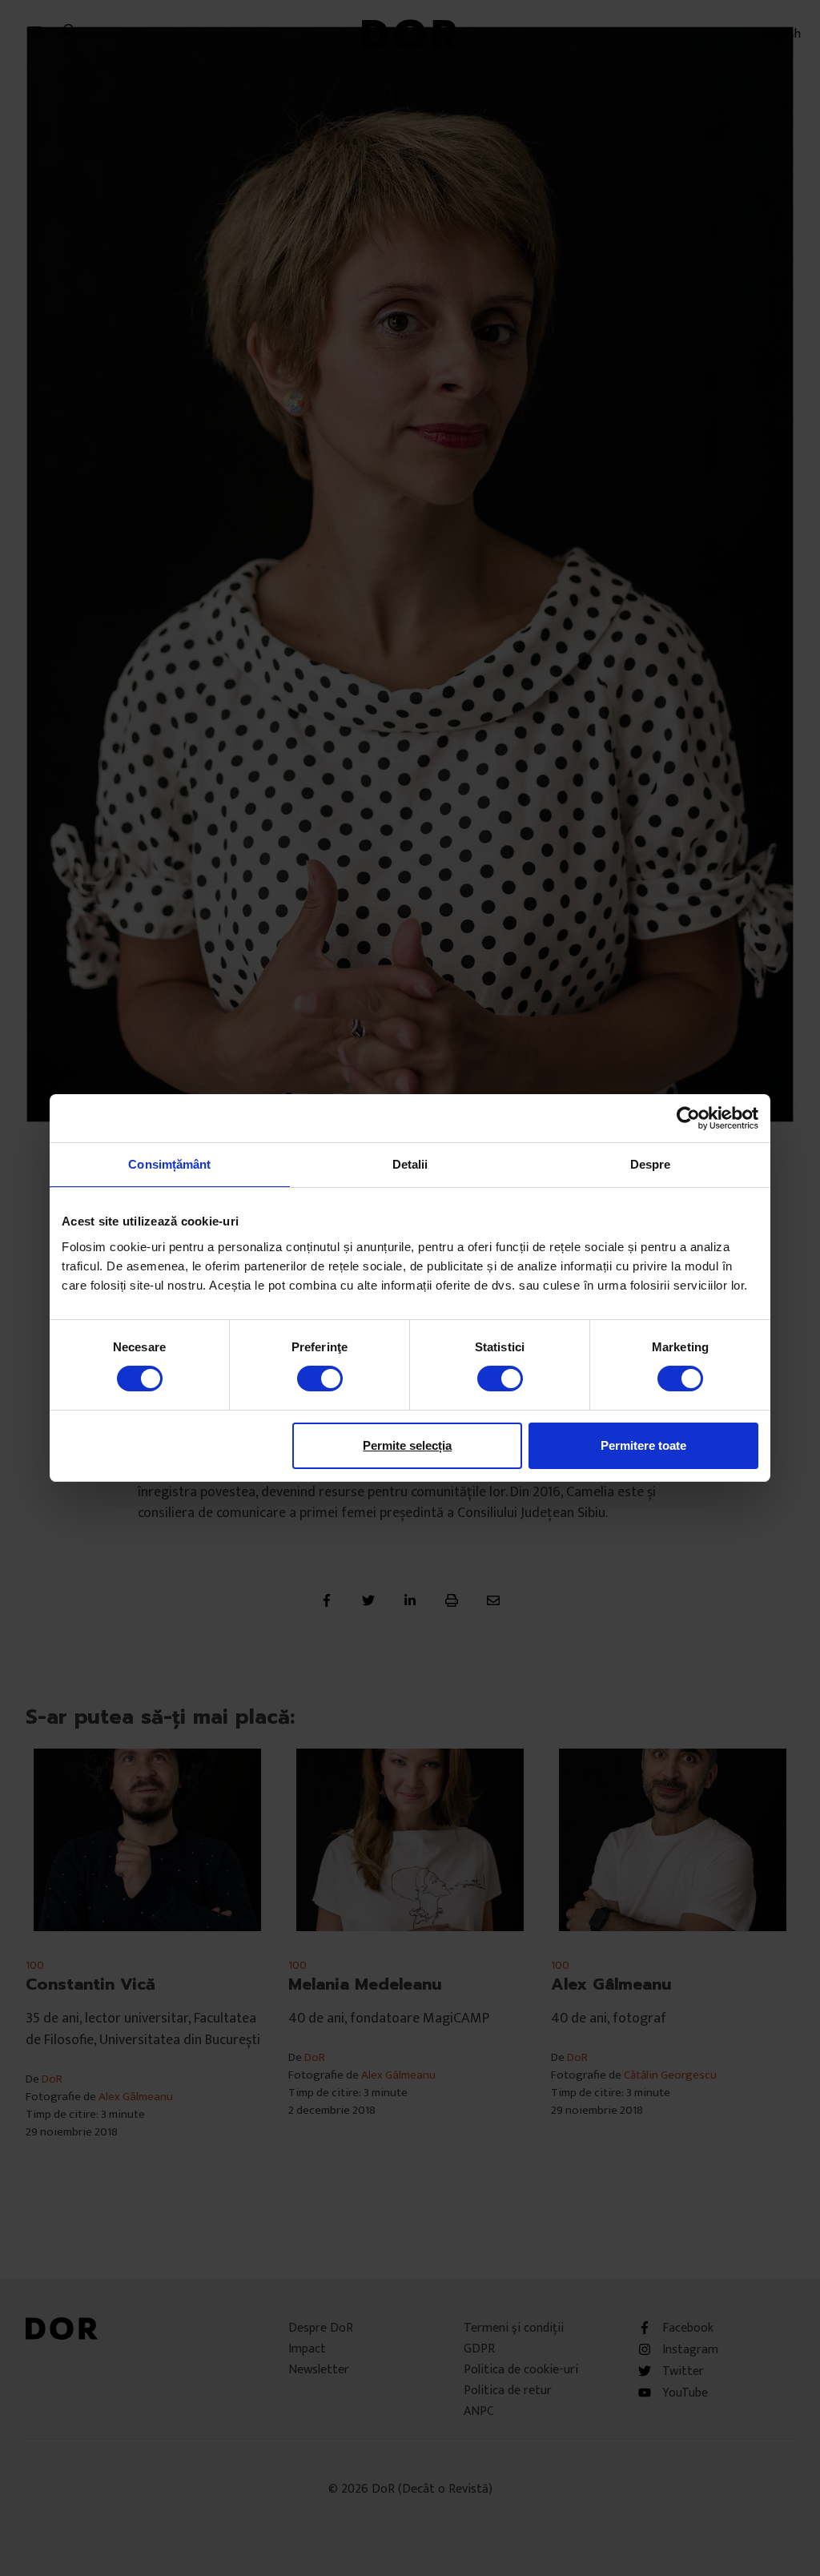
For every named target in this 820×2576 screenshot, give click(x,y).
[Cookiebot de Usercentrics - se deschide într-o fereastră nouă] (688, 1118)
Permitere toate (643, 1445)
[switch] (320, 1379)
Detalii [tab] (410, 1164)
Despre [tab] (651, 1164)
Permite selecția (407, 1445)
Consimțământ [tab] (169, 1164)
